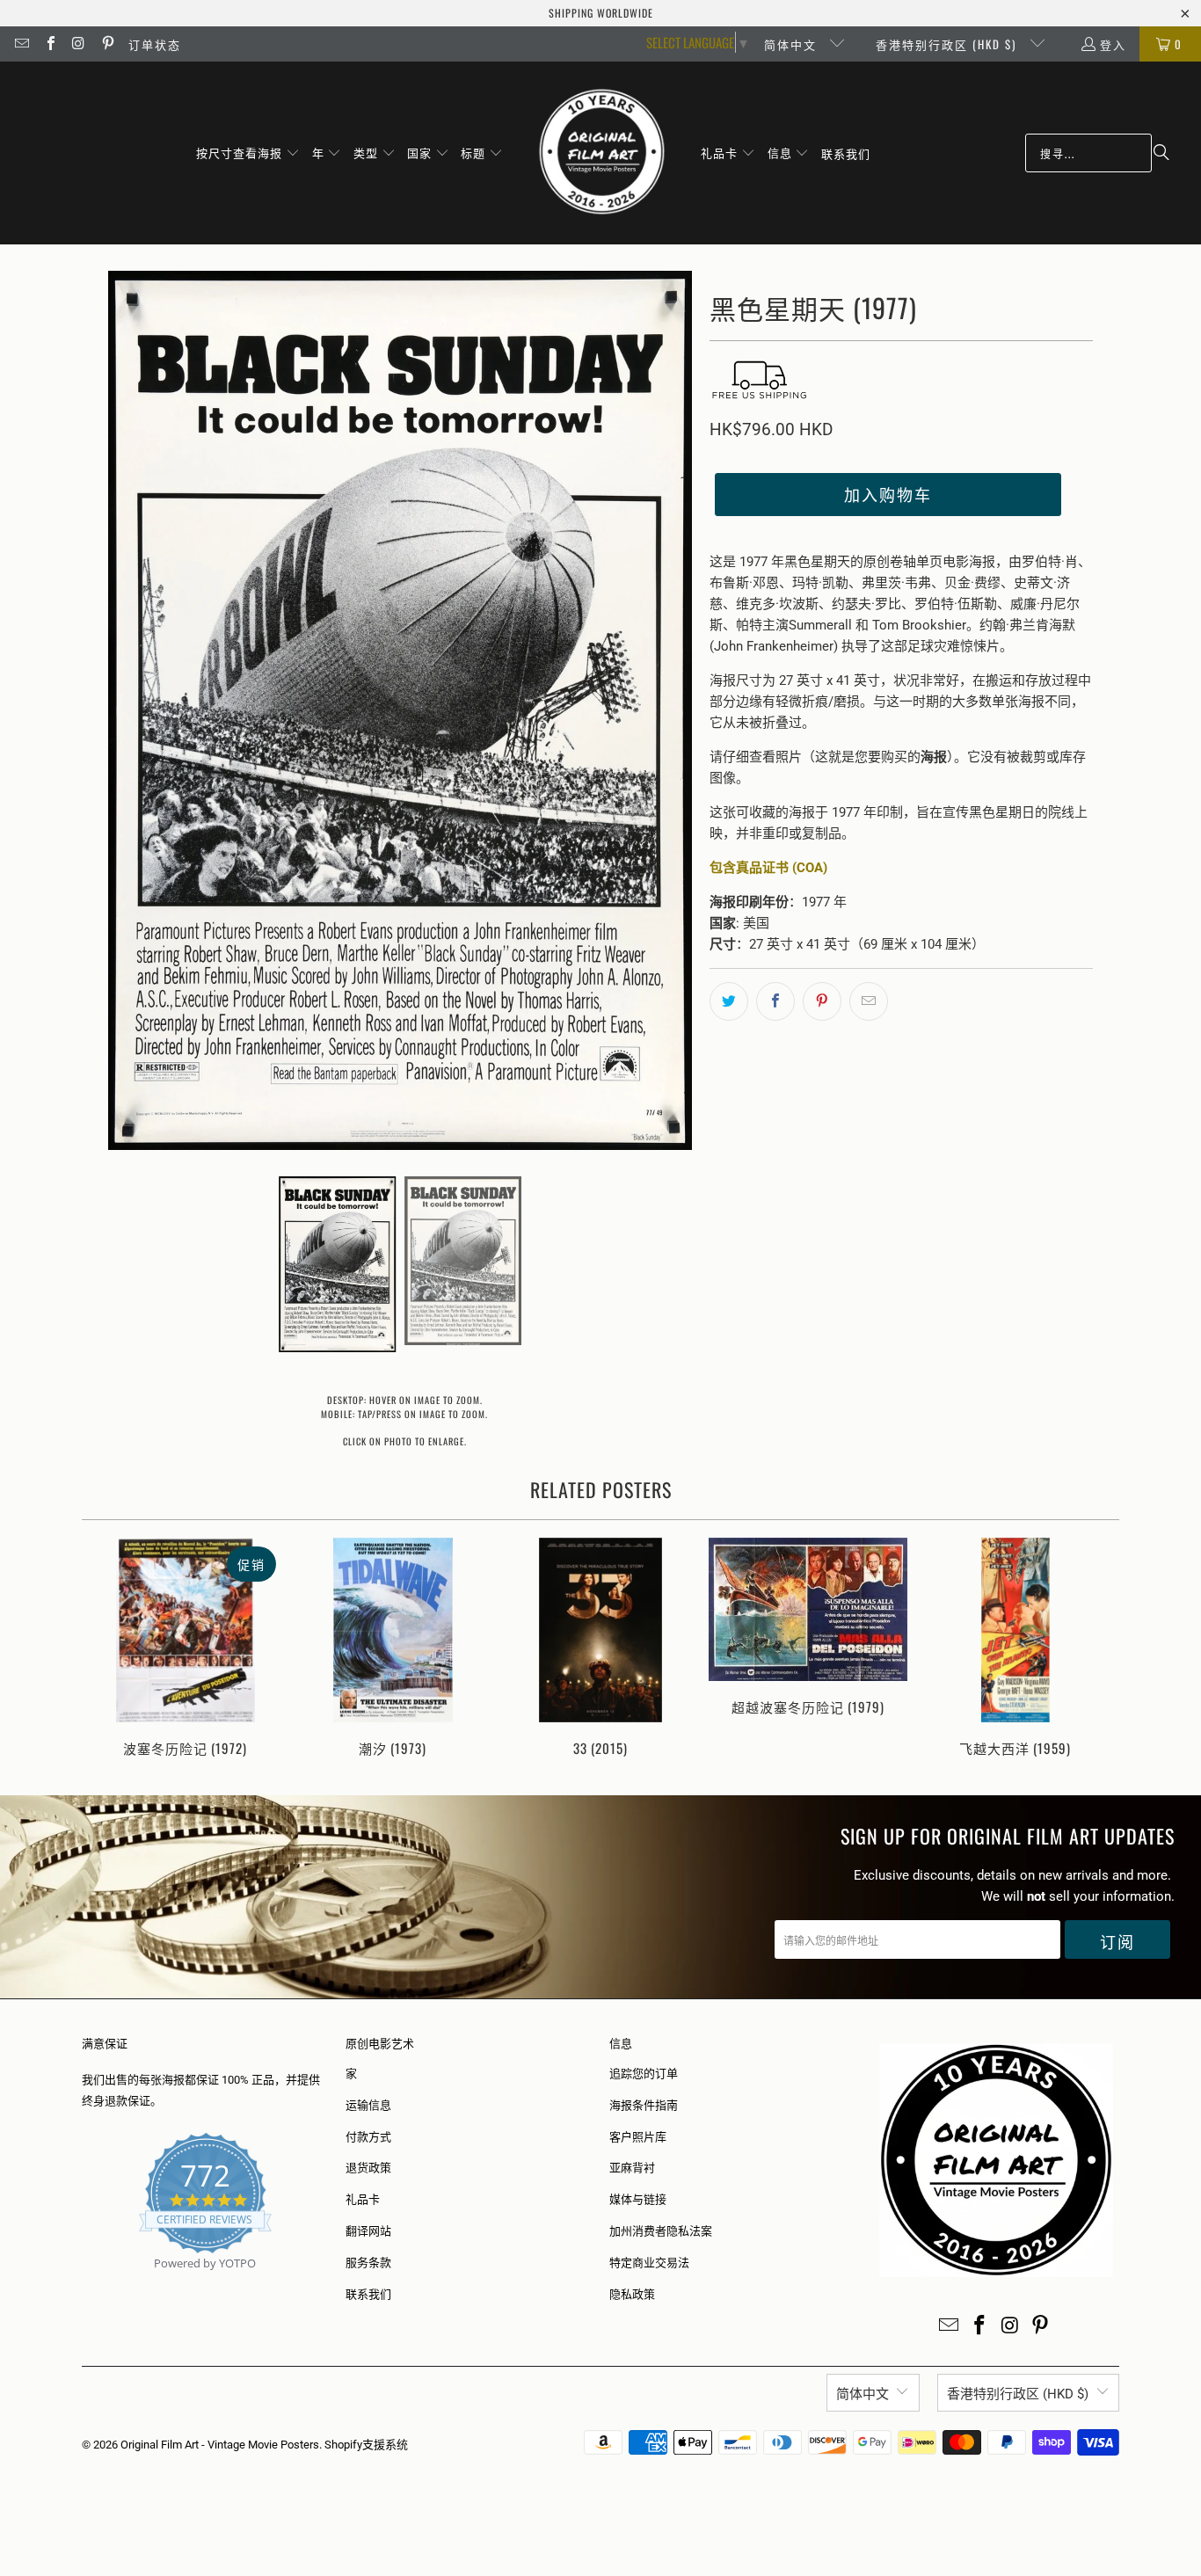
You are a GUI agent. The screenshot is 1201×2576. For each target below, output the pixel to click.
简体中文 (793, 44)
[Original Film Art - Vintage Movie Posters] (602, 153)
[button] (248, 153)
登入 (1113, 44)
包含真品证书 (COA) (768, 868)
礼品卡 (363, 2199)
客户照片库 (638, 2137)
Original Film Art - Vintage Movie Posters (220, 2445)
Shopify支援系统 (366, 2445)
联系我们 (368, 2294)
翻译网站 (368, 2231)
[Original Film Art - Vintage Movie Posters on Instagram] (78, 44)
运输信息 (368, 2105)
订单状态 (155, 44)
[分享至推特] (729, 1001)
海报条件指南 (644, 2105)
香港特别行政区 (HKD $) (948, 44)
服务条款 (368, 2263)
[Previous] (107, 1649)
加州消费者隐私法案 (661, 2231)
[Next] (1094, 1649)
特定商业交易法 (649, 2263)
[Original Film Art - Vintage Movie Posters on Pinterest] (106, 44)
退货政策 (368, 2168)
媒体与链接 (638, 2199)
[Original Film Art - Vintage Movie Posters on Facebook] (49, 44)
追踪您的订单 (644, 2074)
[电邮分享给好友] (869, 1001)
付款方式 (368, 2137)
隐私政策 (632, 2294)
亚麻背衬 (632, 2168)
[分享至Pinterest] (822, 1001)
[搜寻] (1161, 153)
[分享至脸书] (775, 1001)
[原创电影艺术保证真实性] (83, 2284)
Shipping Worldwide (601, 13)
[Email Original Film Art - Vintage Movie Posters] (21, 44)
